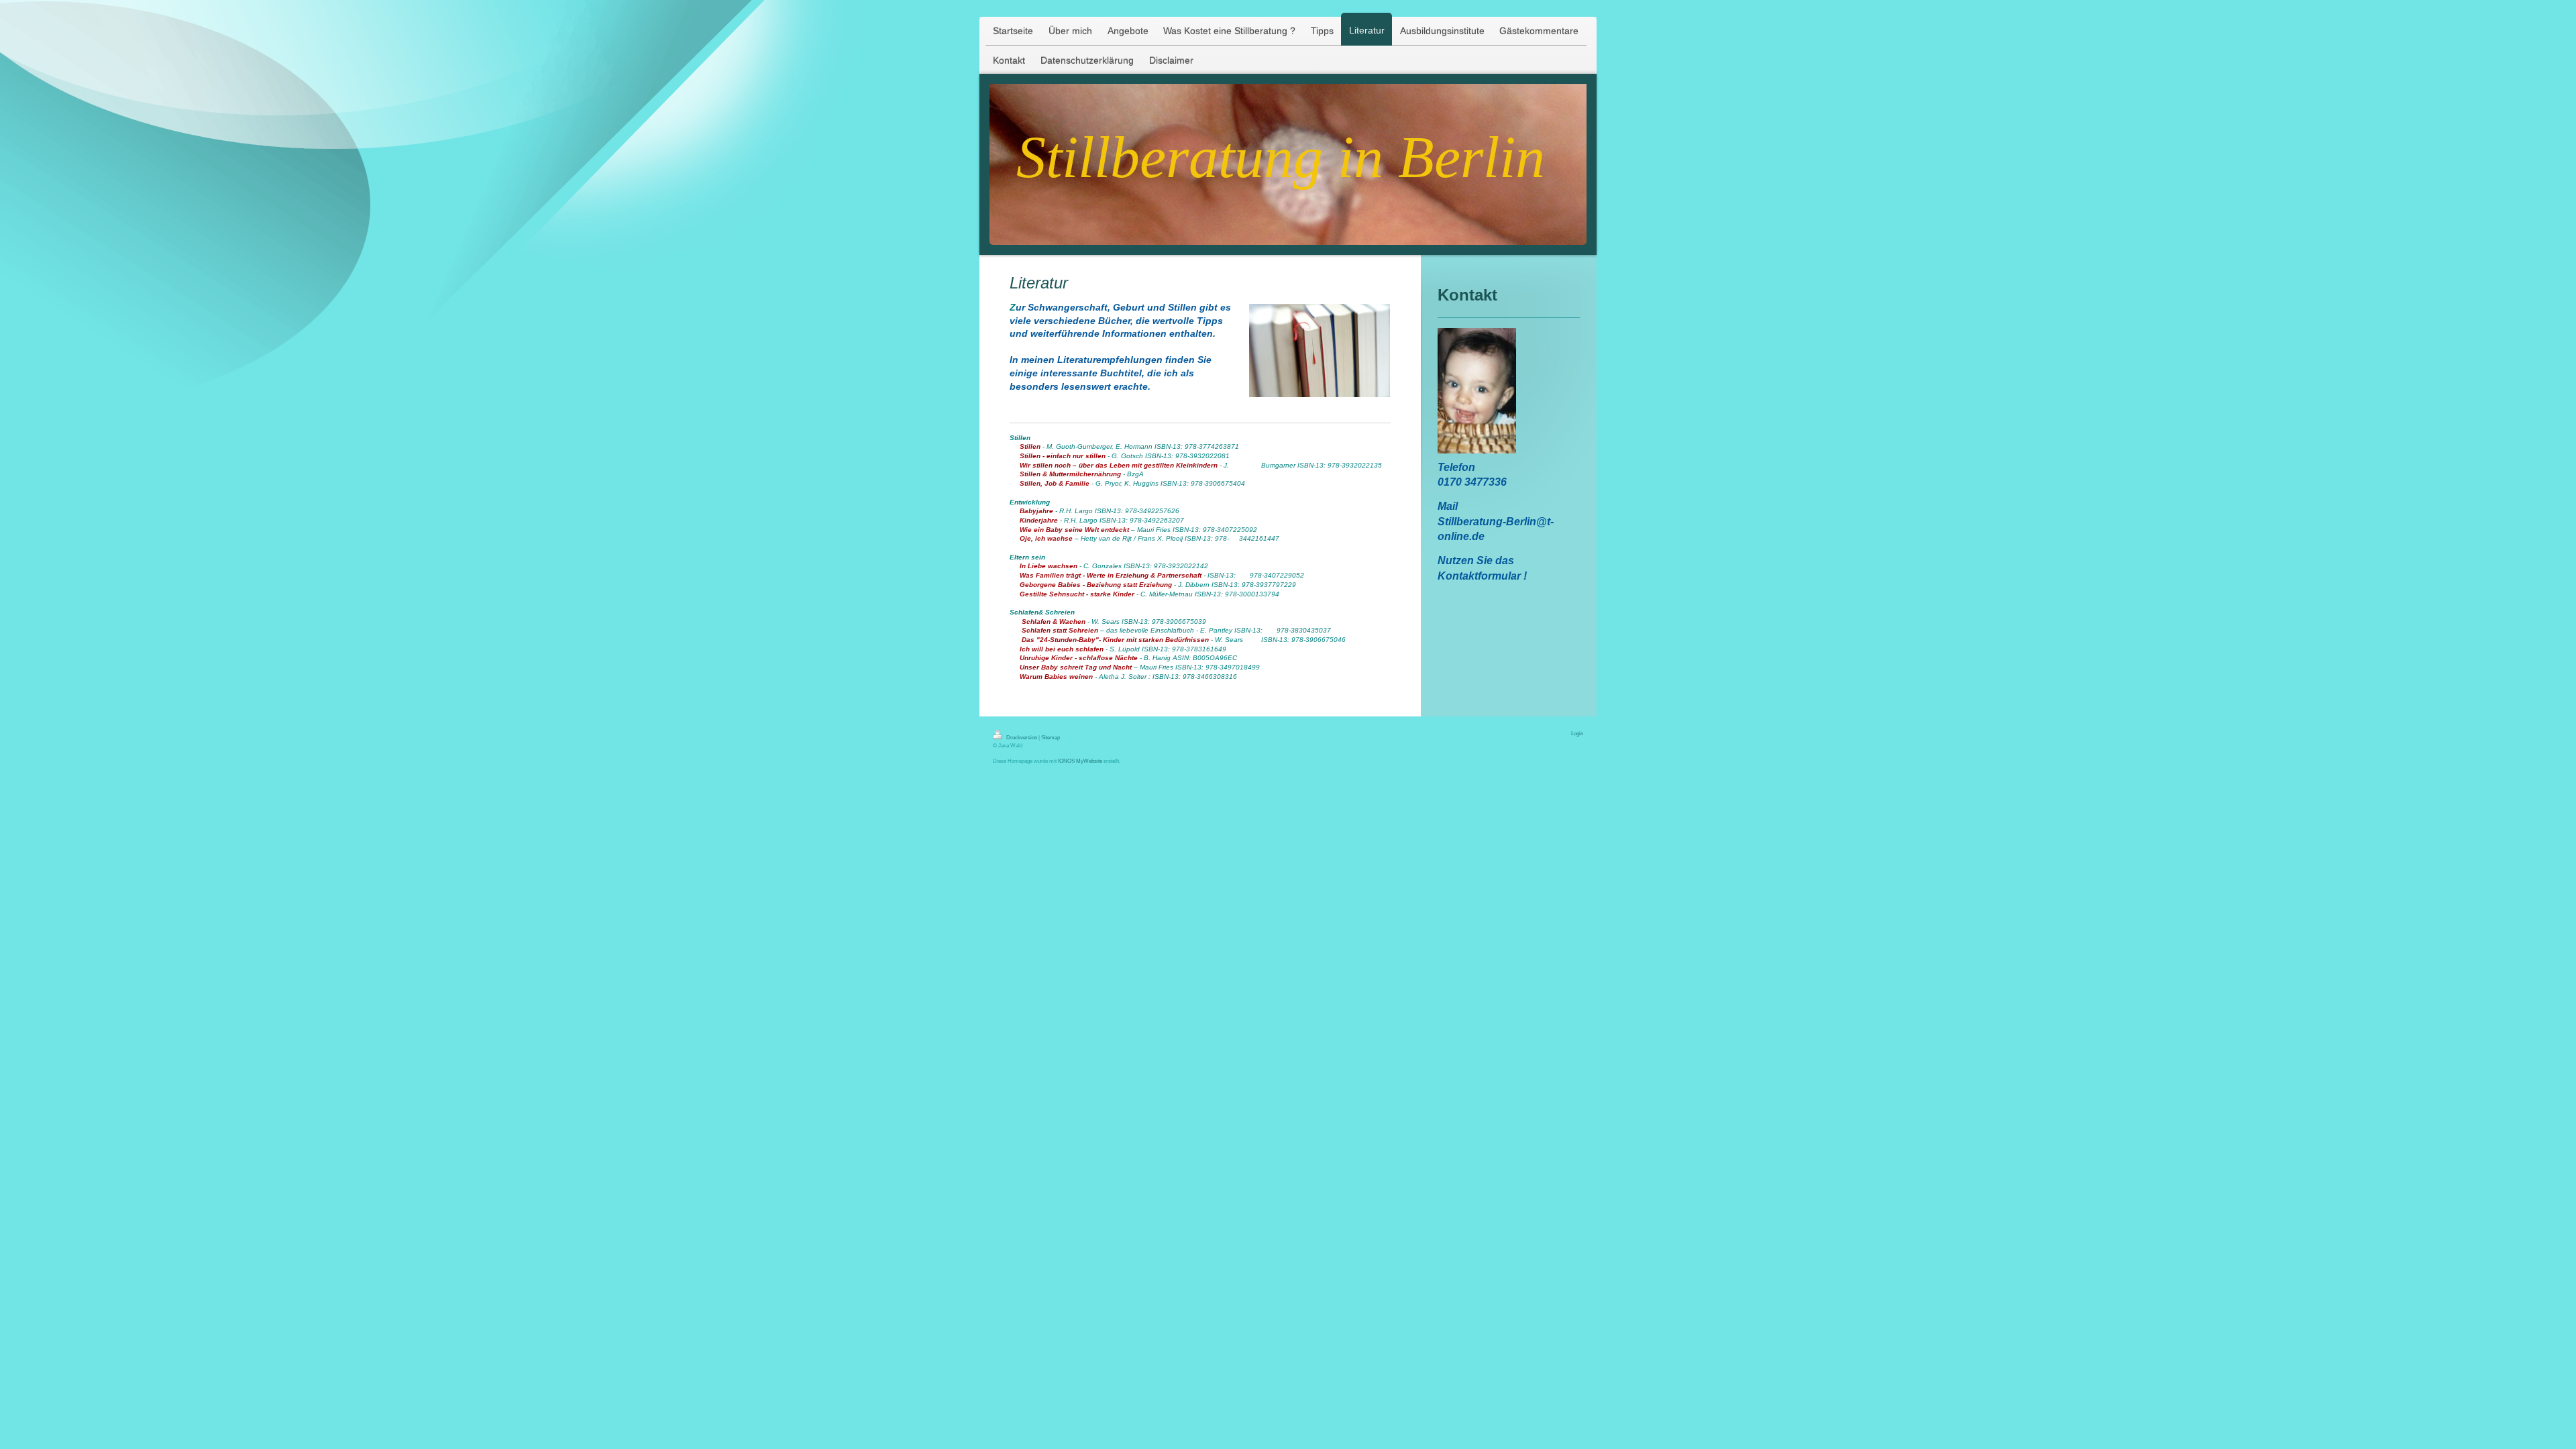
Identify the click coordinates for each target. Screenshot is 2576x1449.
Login (1577, 733)
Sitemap (1051, 737)
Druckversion (1022, 737)
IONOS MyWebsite (1080, 761)
